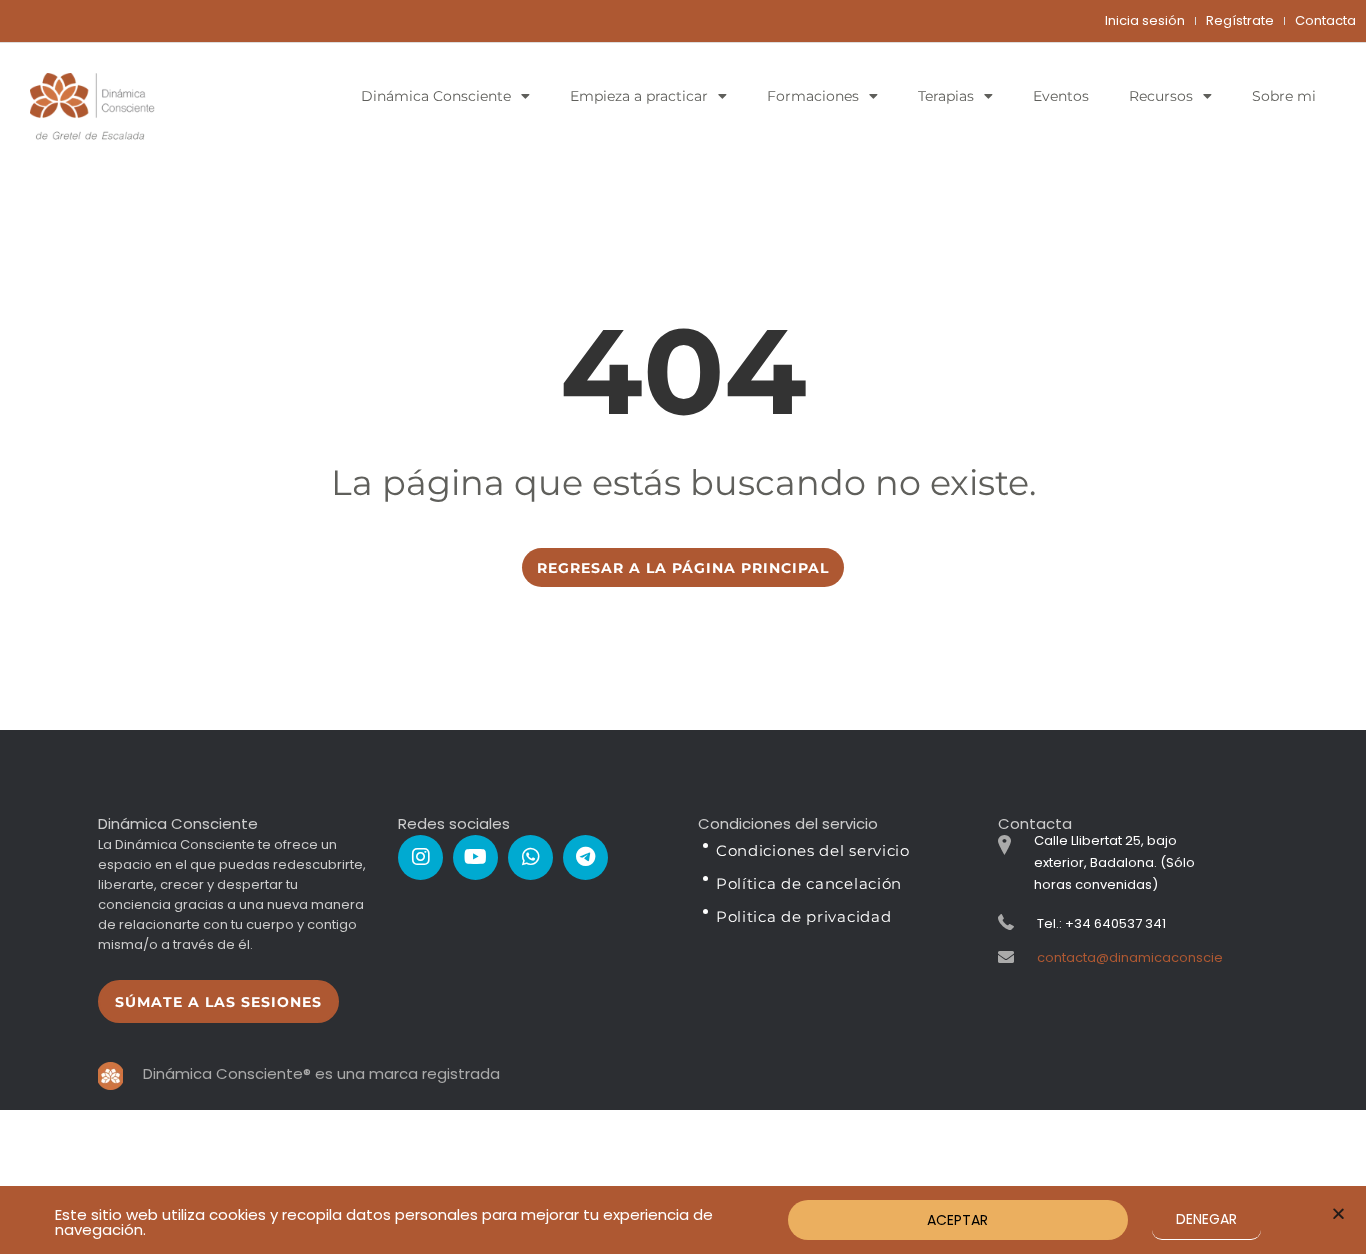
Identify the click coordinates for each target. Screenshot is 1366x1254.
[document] (683, 627)
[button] (1338, 1213)
